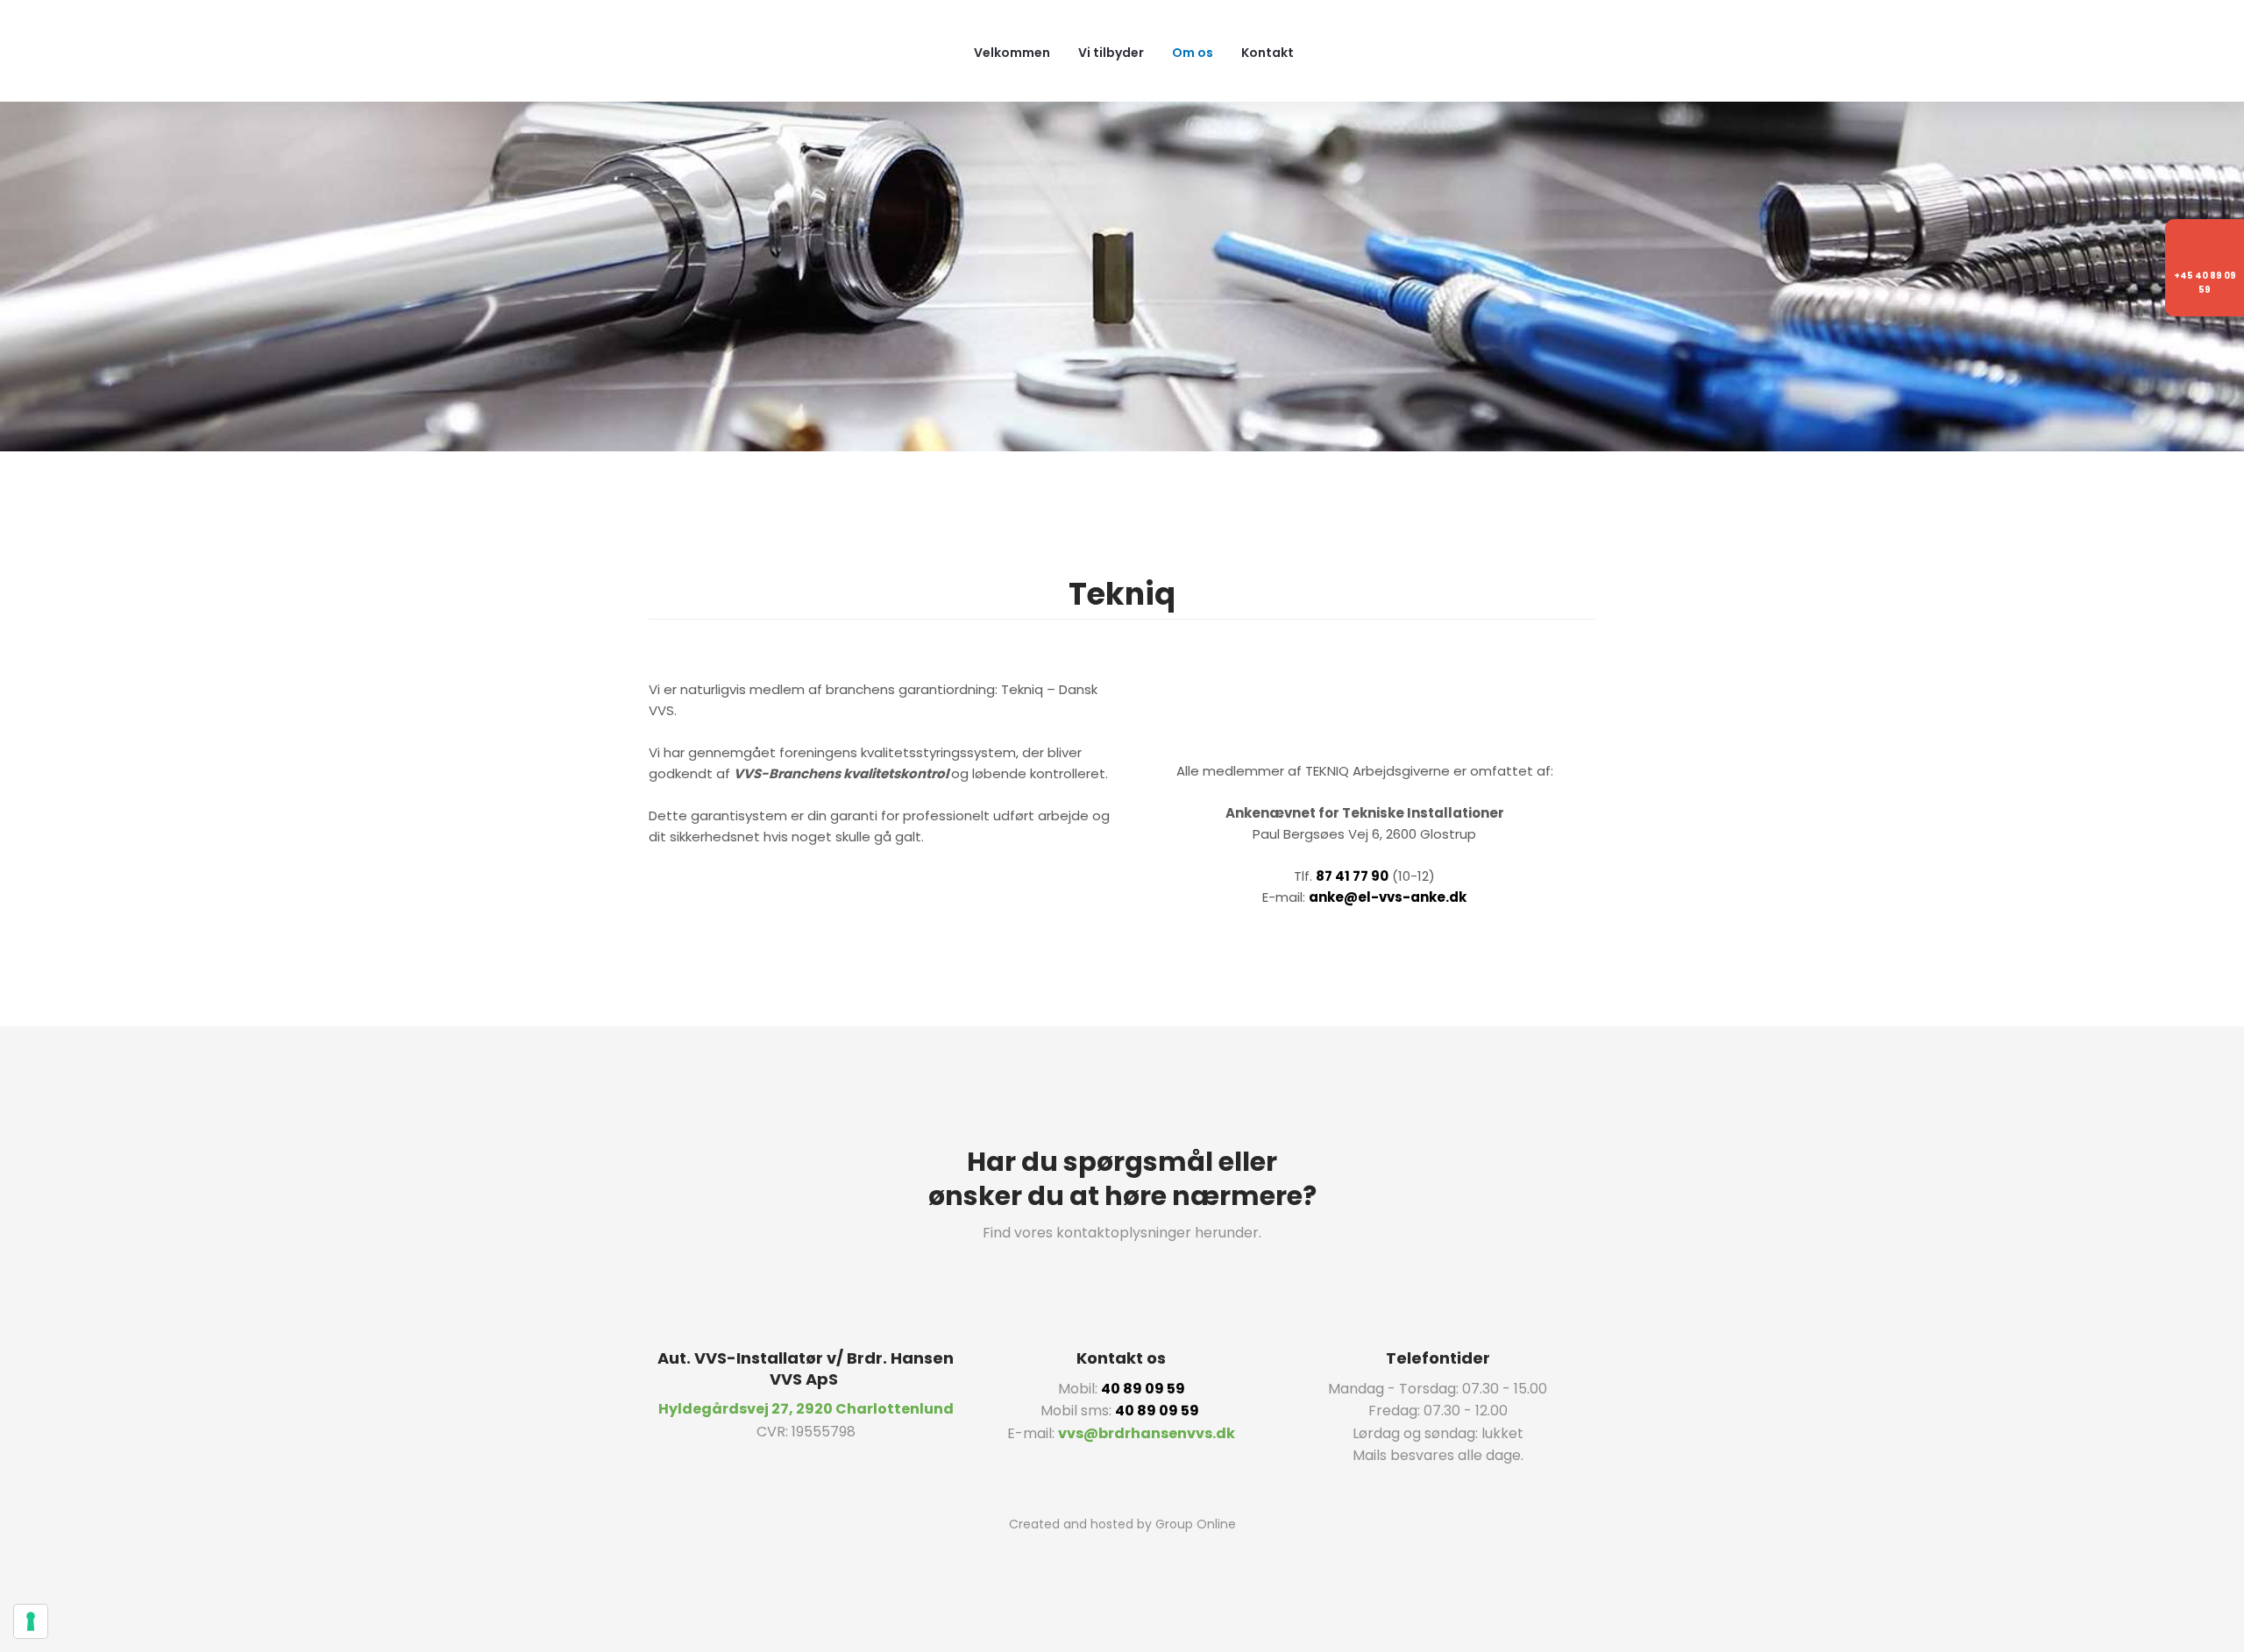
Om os (1193, 53)
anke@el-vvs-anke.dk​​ (1388, 897)
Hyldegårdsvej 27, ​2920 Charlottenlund (806, 1409)
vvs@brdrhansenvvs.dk (1147, 1433)
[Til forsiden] (790, 50)
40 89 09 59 (1143, 1389)
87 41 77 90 (1352, 876)
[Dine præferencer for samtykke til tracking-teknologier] (31, 1621)
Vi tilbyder (1111, 53)
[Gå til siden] (1365, 708)
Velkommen (1012, 53)
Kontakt (1268, 53)
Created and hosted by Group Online (1122, 1524)
